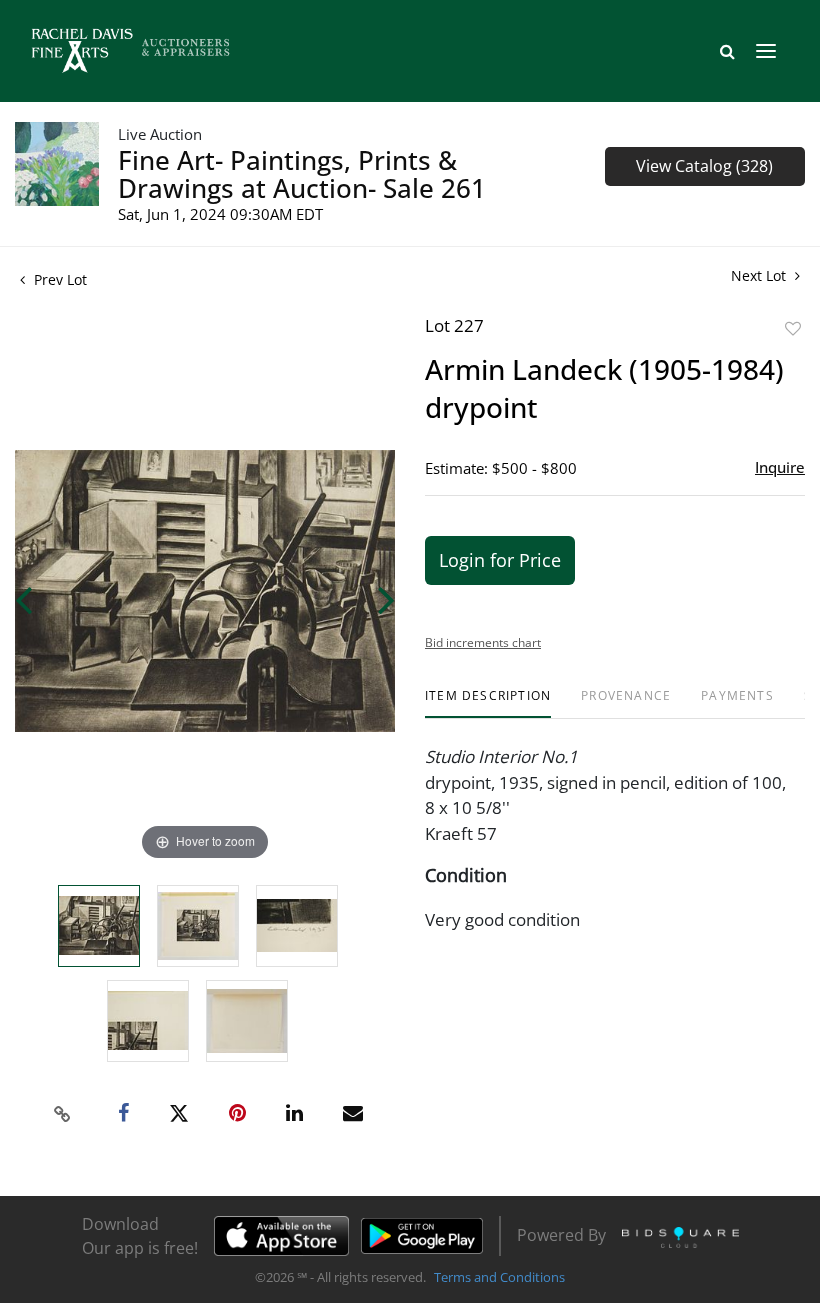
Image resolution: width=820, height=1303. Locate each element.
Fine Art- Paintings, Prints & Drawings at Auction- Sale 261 (302, 174)
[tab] (488, 703)
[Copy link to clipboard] (63, 1114)
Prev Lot (58, 279)
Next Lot (760, 275)
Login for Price (500, 560)
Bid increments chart (483, 642)
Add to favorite (793, 328)
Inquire (780, 467)
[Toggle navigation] (766, 51)
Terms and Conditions (499, 1277)
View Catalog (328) (704, 166)
